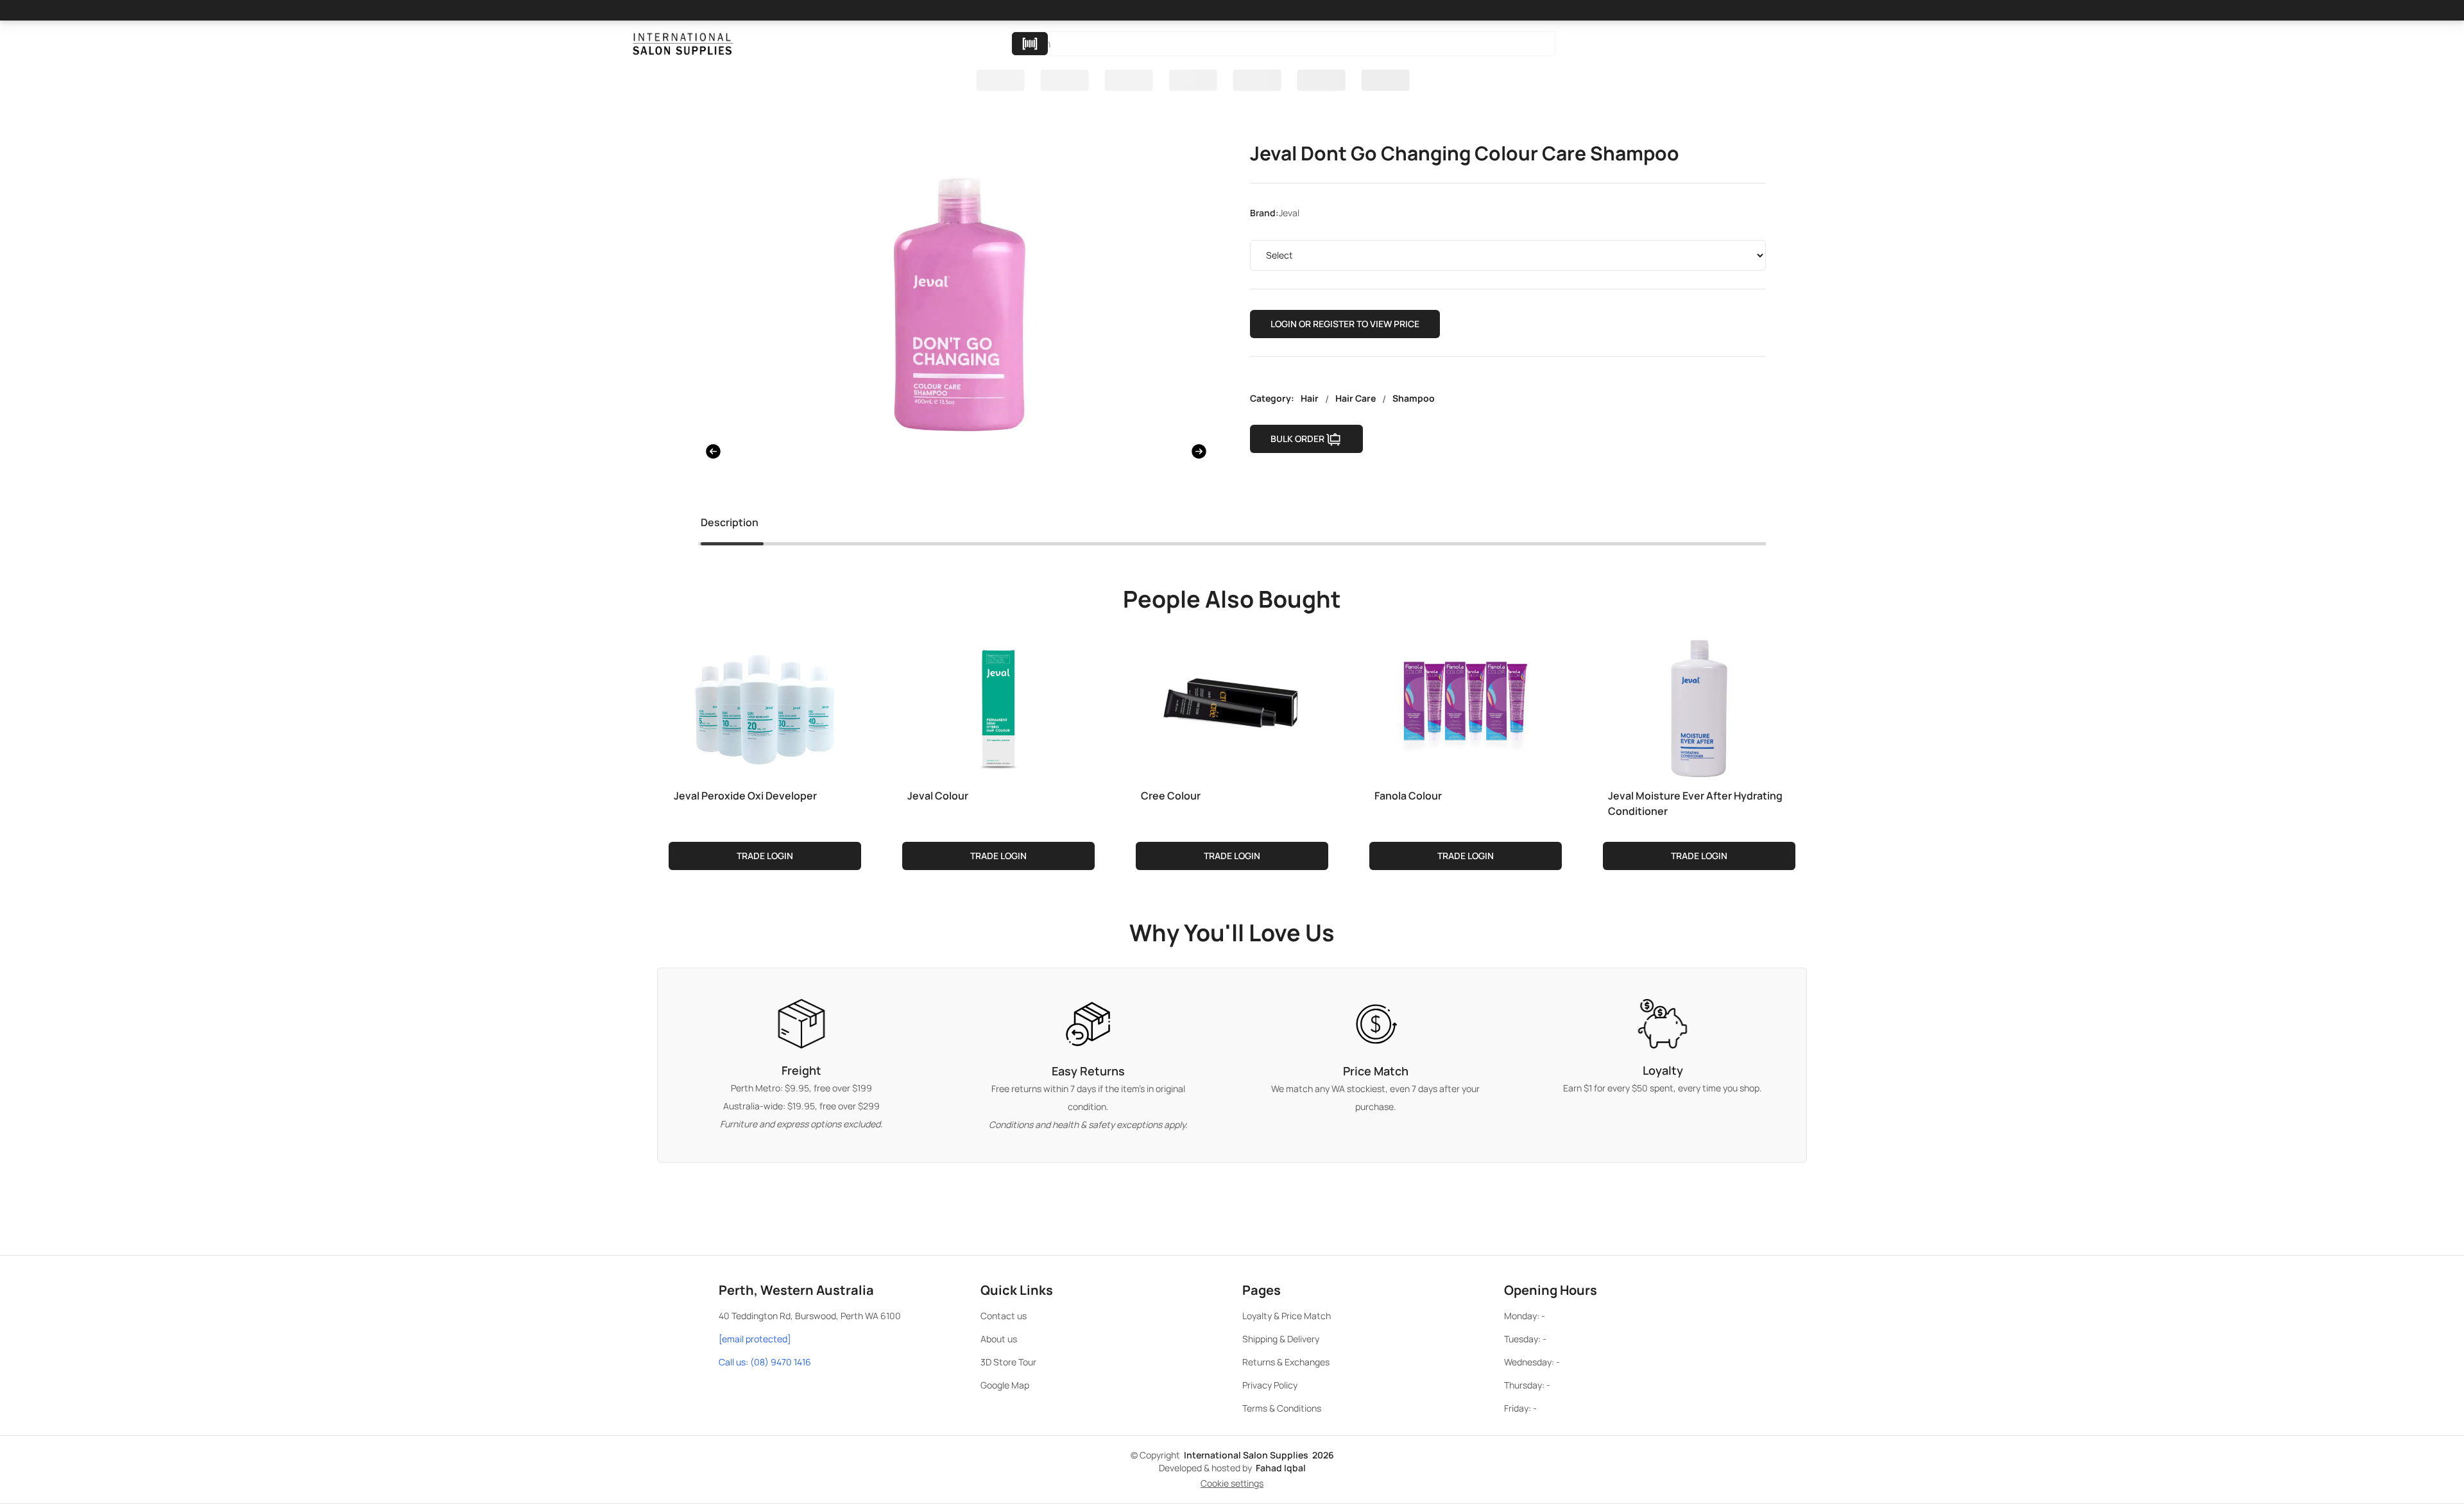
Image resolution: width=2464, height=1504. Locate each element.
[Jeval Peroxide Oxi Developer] (765, 706)
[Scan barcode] (1030, 44)
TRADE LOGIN (765, 856)
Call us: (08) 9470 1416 (765, 1362)
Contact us (1004, 1316)
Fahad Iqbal (1281, 1468)
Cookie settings (1232, 1483)
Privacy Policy (1270, 1385)
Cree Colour (1171, 796)
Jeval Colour (938, 796)
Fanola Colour (1408, 796)
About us (999, 1339)
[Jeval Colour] (998, 706)
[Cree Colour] (1232, 706)
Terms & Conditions (1282, 1408)
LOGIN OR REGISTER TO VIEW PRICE (1345, 324)
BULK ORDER (1297, 439)
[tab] (730, 525)
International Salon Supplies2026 (1259, 1455)
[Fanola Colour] (1466, 706)
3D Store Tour (1008, 1362)
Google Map (1005, 1385)
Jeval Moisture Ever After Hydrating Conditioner (1695, 803)
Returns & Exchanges (1286, 1362)
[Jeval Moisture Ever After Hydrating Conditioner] (1699, 706)
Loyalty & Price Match (1287, 1316)
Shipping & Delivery (1281, 1339)
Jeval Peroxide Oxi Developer (745, 796)
